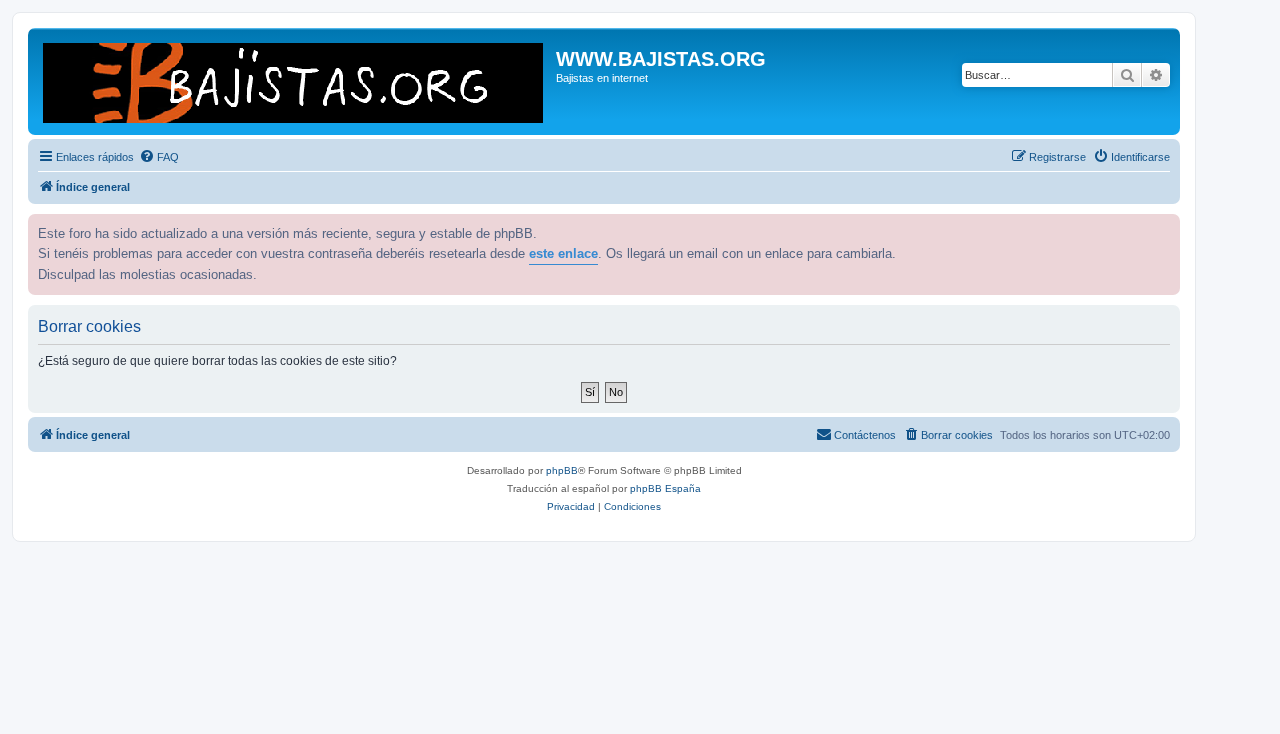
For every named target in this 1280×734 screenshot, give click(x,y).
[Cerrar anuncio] (1163, 227)
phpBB (562, 470)
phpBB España (665, 488)
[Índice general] (294, 81)
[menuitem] (159, 157)
